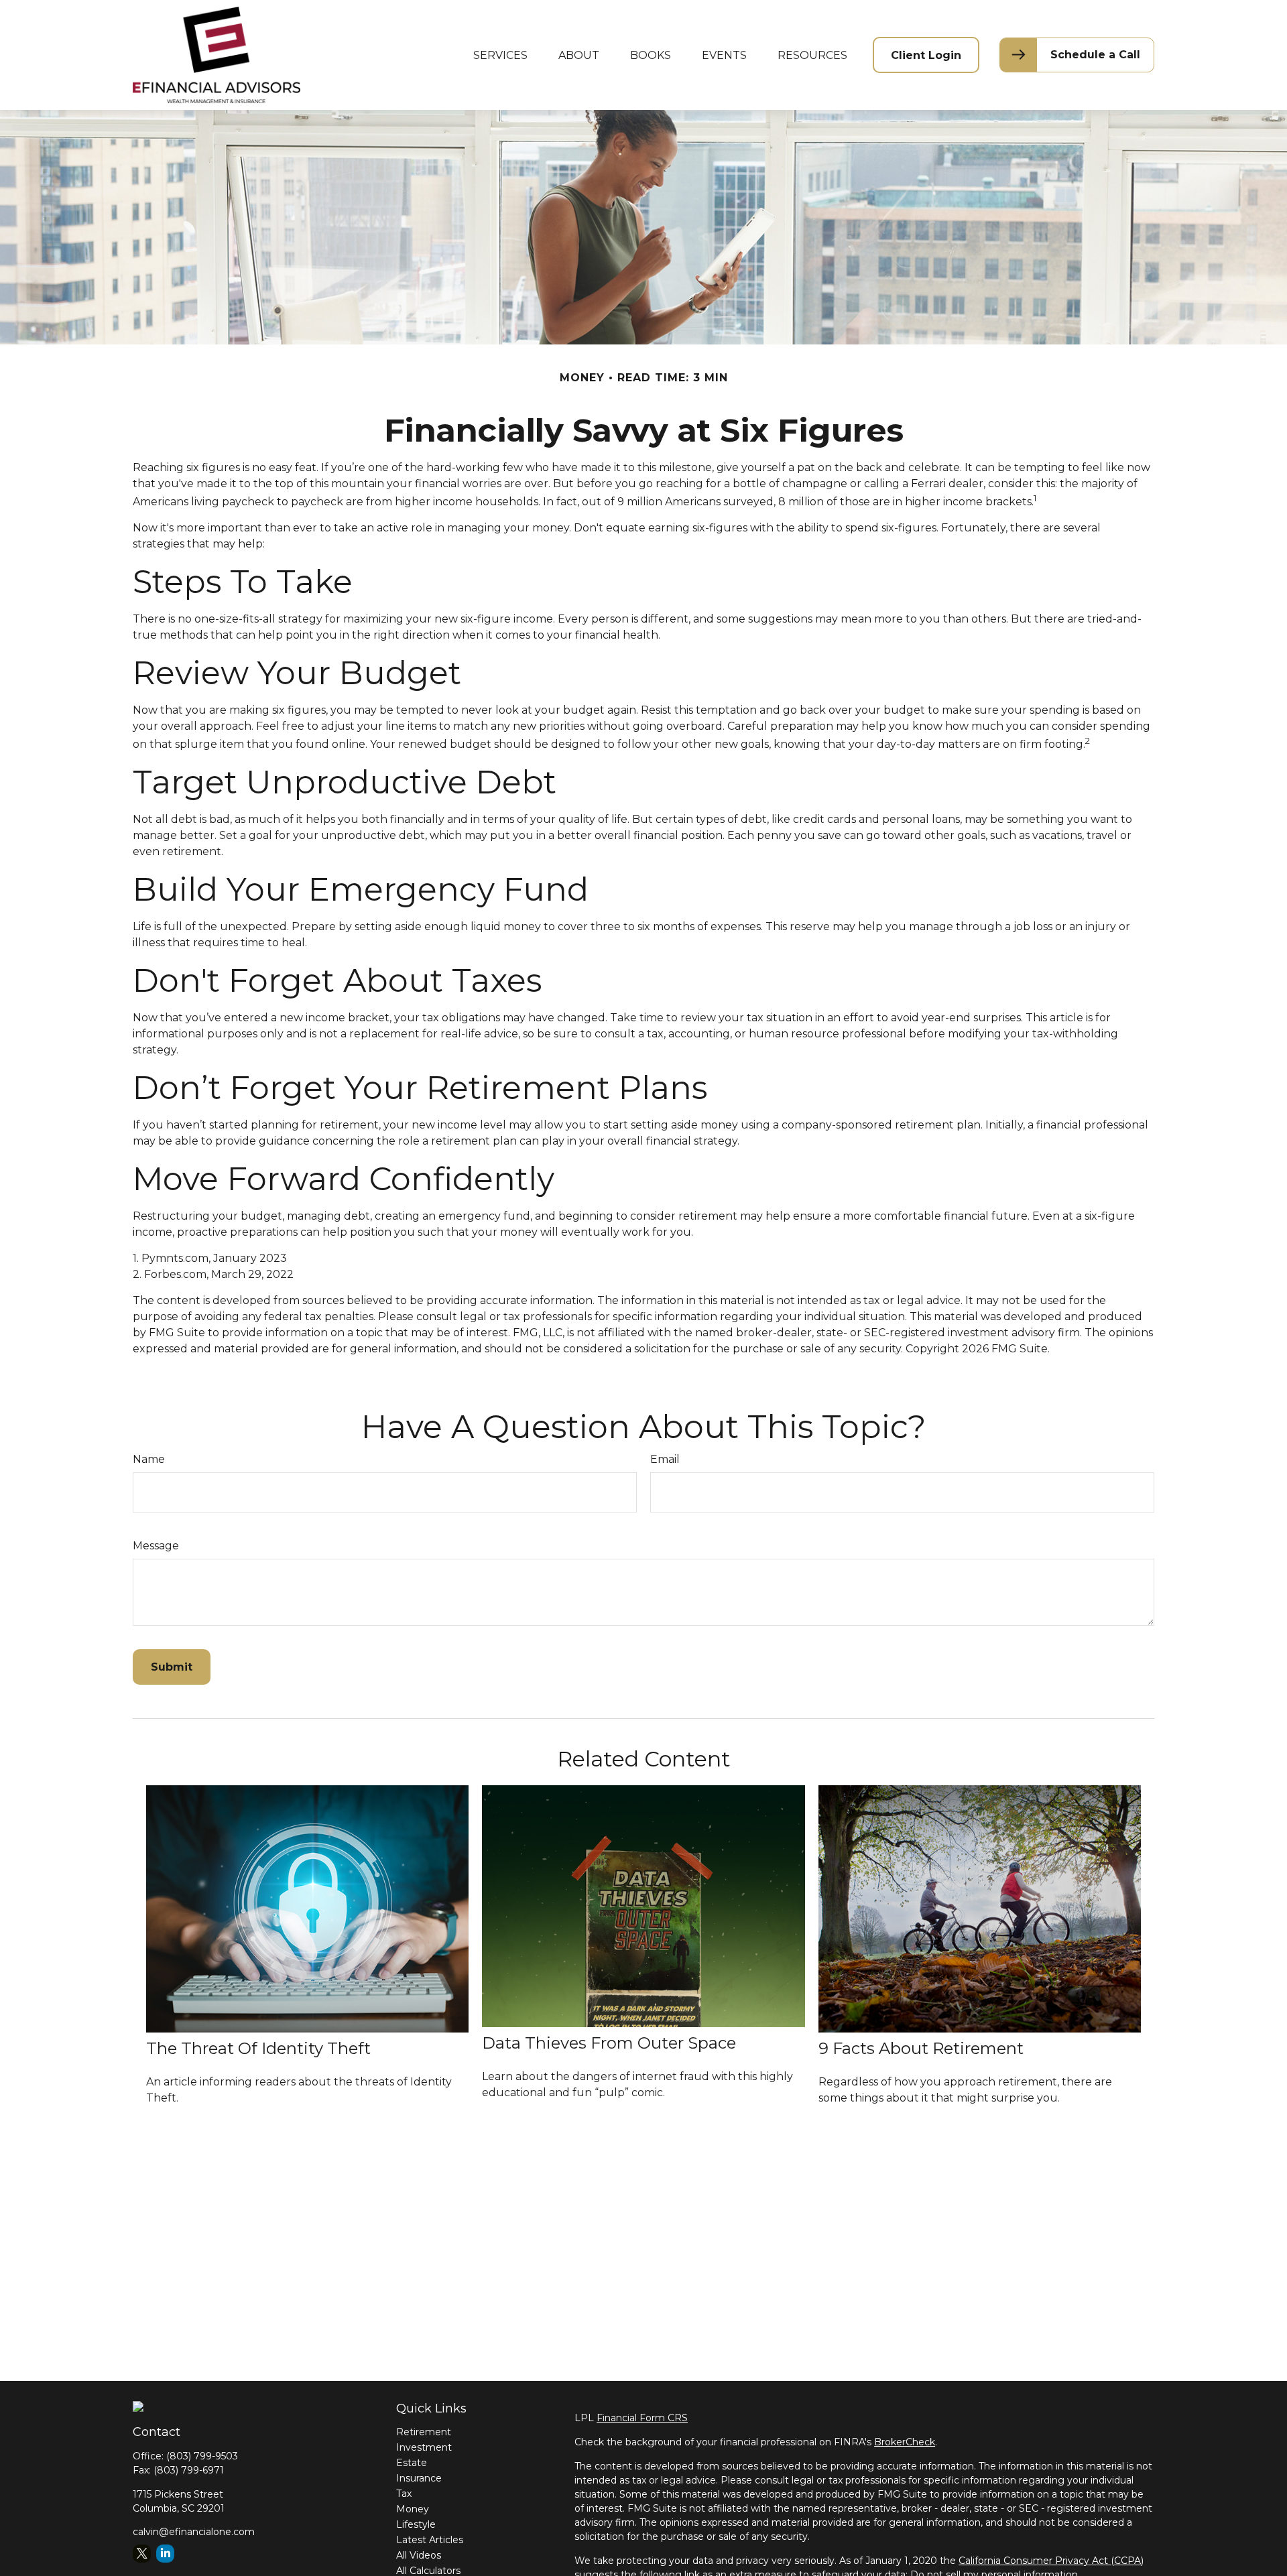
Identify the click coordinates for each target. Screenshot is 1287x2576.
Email (665, 1459)
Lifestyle (416, 2524)
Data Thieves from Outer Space (609, 2043)
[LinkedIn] (165, 2554)
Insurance (419, 2478)
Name (149, 1459)
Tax (404, 2494)
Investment (424, 2447)
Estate (412, 2463)
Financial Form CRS (642, 2418)
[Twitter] (142, 2554)
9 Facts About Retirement (921, 2048)
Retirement (424, 2432)
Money (413, 2509)
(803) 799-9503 (202, 2456)
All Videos (419, 2555)
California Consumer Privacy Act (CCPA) (1051, 2561)
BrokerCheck (905, 2442)
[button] (500, 55)
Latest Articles (430, 2540)
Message (156, 1546)
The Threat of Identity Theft (258, 2048)
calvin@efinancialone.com (194, 2532)
